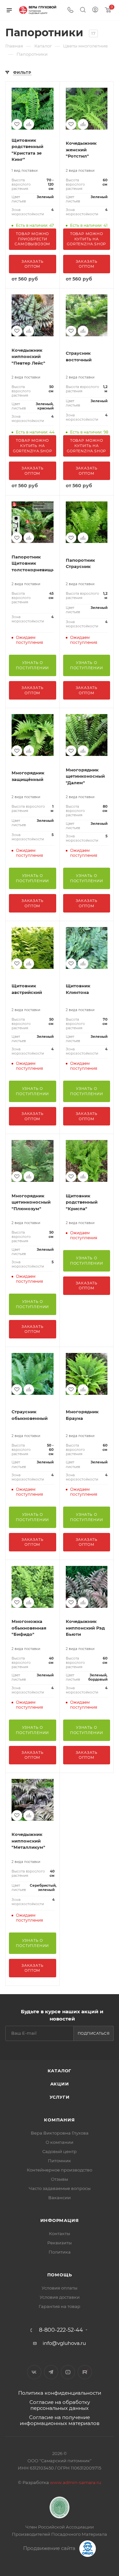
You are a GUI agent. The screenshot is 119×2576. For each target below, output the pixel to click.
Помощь (60, 2275)
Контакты (59, 2233)
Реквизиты (59, 2243)
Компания (59, 2120)
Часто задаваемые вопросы (60, 2188)
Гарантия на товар (59, 2306)
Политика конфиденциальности (60, 2393)
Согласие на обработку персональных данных (60, 2405)
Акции (60, 2084)
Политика (60, 2252)
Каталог (60, 2071)
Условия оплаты (59, 2288)
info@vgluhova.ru (64, 2343)
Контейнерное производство (59, 2170)
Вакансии (59, 2198)
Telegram (51, 2372)
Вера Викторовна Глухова (60, 2133)
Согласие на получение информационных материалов (60, 2420)
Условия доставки (60, 2297)
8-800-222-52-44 (61, 2330)
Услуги (60, 2097)
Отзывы (59, 2179)
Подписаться (94, 2033)
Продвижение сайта (50, 2548)
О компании (59, 2142)
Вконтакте (34, 2372)
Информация (60, 2220)
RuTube (85, 2372)
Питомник (59, 2161)
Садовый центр (59, 2151)
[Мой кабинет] (95, 10)
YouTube (68, 2372)
